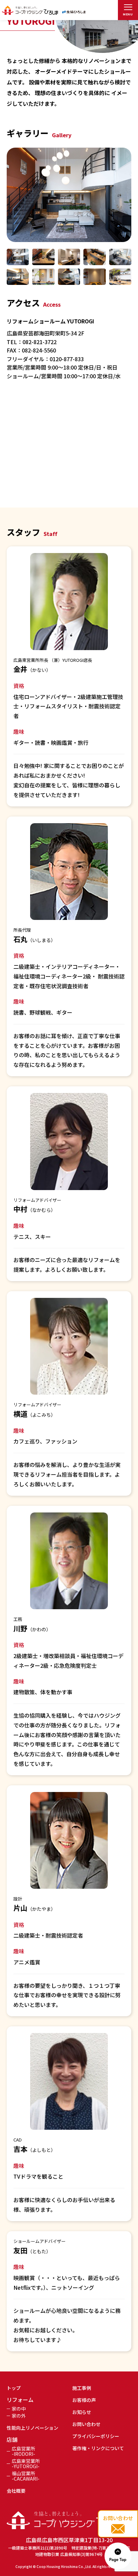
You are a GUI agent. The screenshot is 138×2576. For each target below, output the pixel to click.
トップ (14, 2388)
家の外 (19, 2416)
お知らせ (82, 2412)
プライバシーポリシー (96, 2436)
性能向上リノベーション (32, 2428)
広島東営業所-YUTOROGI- (26, 2464)
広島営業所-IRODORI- (23, 2451)
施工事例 (82, 2388)
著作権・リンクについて (98, 2448)
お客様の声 (84, 2400)
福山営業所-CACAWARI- (26, 2476)
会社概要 (16, 2491)
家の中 (19, 2409)
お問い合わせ (86, 2424)
